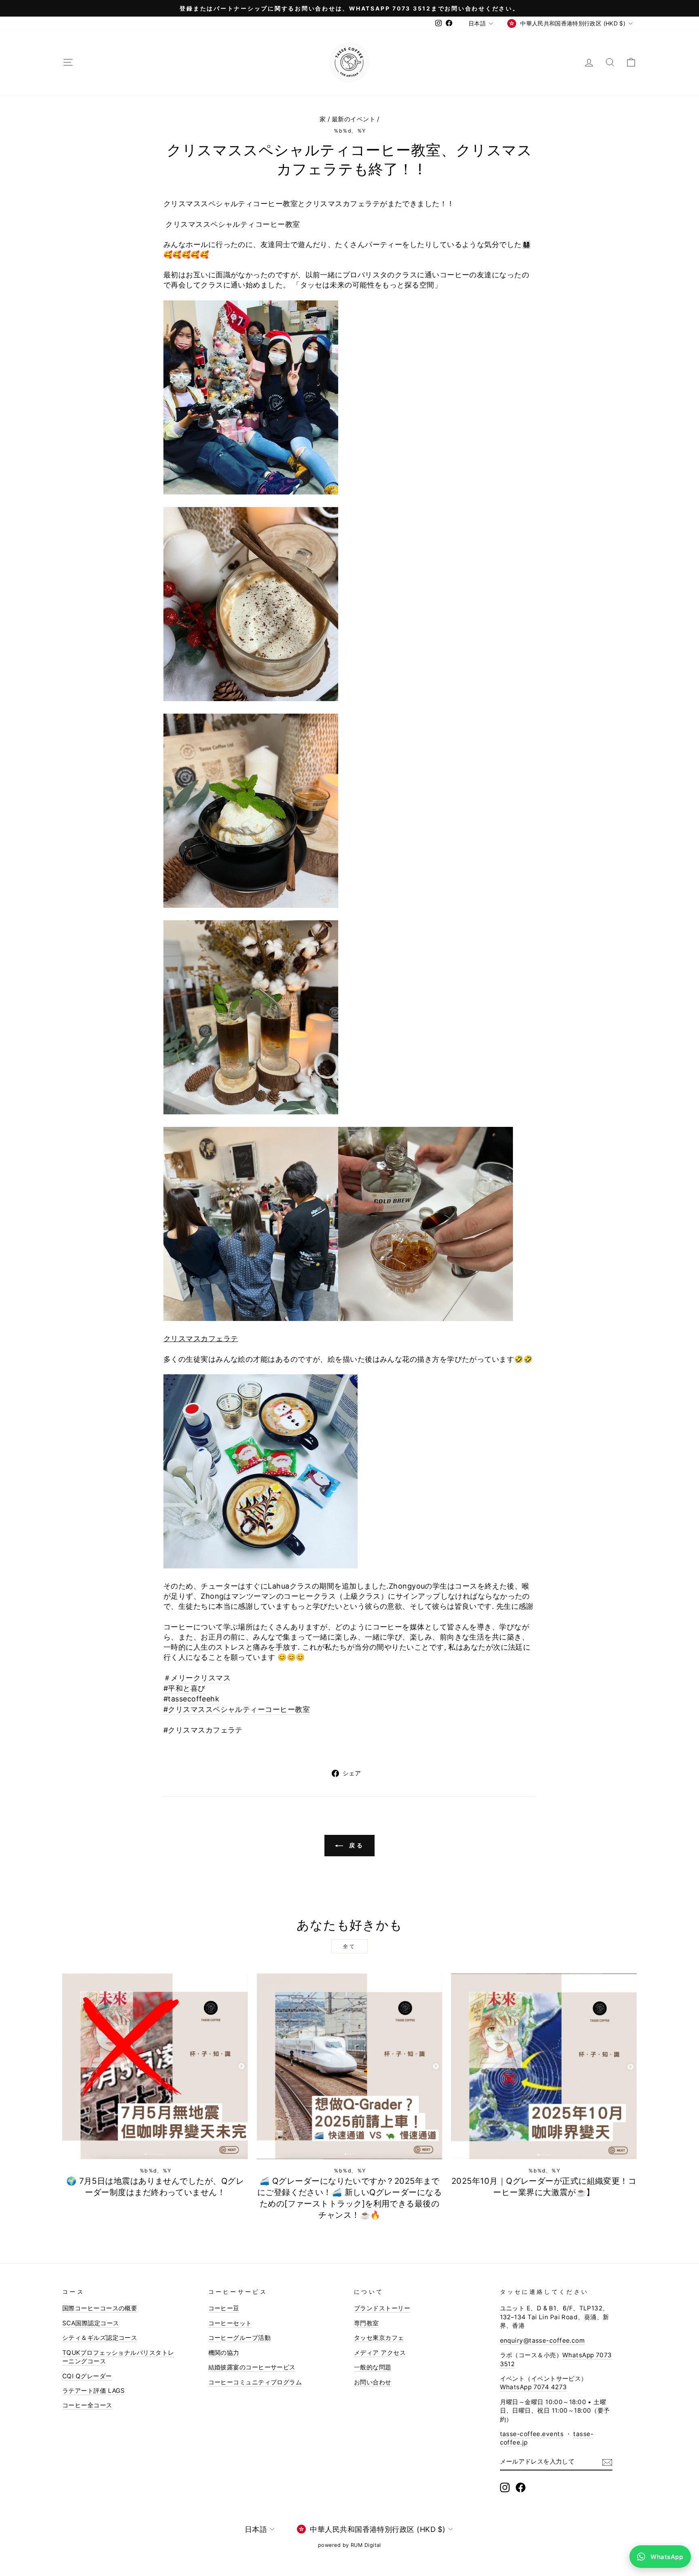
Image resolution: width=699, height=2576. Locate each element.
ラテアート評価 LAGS (93, 2391)
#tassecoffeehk (191, 1699)
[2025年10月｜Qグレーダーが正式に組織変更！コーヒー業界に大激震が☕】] (544, 2066)
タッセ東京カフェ (379, 2338)
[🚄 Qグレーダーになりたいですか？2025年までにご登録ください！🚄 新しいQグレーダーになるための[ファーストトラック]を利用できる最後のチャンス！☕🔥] (350, 2066)
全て (349, 1946)
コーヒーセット (230, 2323)
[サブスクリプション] (607, 2462)
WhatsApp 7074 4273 (534, 2387)
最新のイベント (354, 119)
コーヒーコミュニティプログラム (255, 2382)
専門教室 (366, 2323)
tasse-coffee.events (532, 2434)
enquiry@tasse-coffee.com (542, 2340)
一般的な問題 (373, 2367)
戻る (355, 1845)
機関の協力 (224, 2353)
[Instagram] (505, 2487)
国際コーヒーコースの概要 (100, 2308)
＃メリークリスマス (197, 1678)
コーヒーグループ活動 (240, 2338)
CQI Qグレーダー (87, 2376)
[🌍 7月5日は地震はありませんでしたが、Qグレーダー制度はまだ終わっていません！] (155, 2066)
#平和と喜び (184, 1688)
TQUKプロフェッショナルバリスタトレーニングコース (118, 2357)
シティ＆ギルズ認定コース (100, 2338)
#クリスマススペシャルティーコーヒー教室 (237, 1709)
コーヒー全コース (87, 2405)
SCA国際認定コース (91, 2323)
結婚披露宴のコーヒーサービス (252, 2367)
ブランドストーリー (382, 2308)
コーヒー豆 (224, 2308)
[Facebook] (521, 2487)
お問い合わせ (373, 2382)
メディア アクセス (380, 2353)
